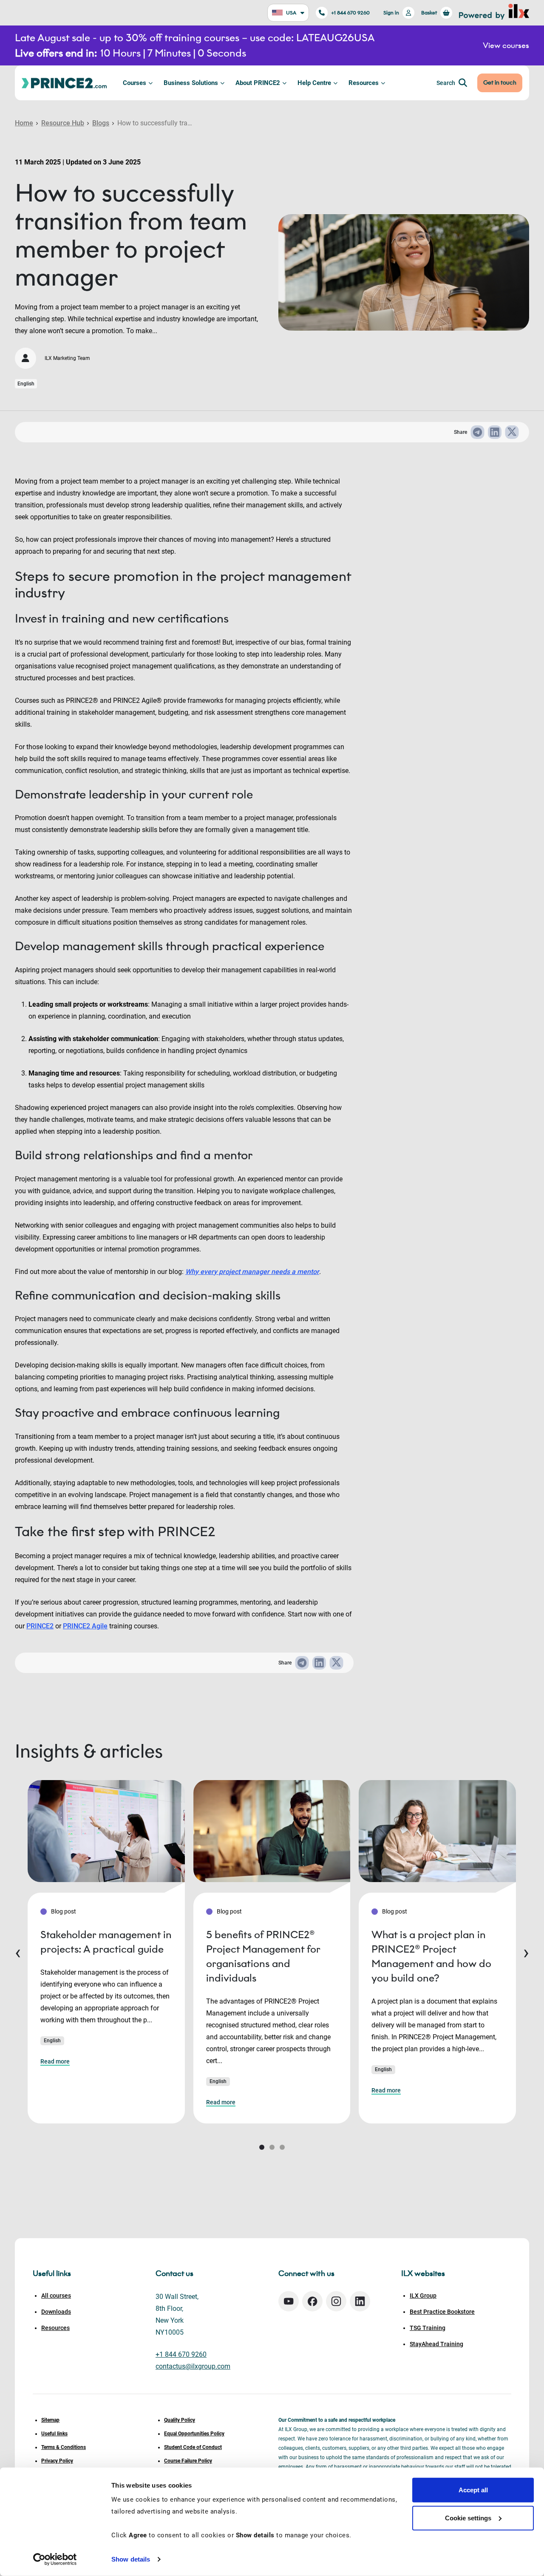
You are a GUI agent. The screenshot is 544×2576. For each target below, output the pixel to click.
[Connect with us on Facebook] (312, 2301)
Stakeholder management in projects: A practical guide (106, 1942)
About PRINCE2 (258, 83)
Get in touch (500, 83)
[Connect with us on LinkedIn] (360, 2301)
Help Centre (314, 83)
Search (446, 83)
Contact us (174, 2273)
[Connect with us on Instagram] (336, 2301)
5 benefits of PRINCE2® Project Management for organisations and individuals (263, 1956)
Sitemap (50, 2420)
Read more (55, 2061)
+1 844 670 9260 (350, 13)
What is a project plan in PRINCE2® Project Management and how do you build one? (431, 1956)
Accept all (473, 2490)
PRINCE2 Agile (85, 1626)
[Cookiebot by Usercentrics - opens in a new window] (55, 2559)
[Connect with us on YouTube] (289, 2301)
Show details (131, 2559)
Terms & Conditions (64, 2447)
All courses (56, 2296)
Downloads (56, 2312)
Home (24, 123)
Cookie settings (468, 2518)
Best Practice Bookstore (442, 2312)
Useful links (54, 2434)
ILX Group (423, 2296)
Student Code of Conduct (193, 2447)
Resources (364, 83)
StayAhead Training (436, 2344)
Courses (135, 83)
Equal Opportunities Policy (194, 2434)
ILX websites (423, 2273)
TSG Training (428, 2328)
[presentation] (18, 1952)
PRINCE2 (40, 1626)
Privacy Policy (57, 2461)
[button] (262, 2147)
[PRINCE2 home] (64, 83)
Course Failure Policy (188, 2461)
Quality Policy (180, 2420)
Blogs (101, 123)
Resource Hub (63, 123)
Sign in (391, 13)
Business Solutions (191, 83)
